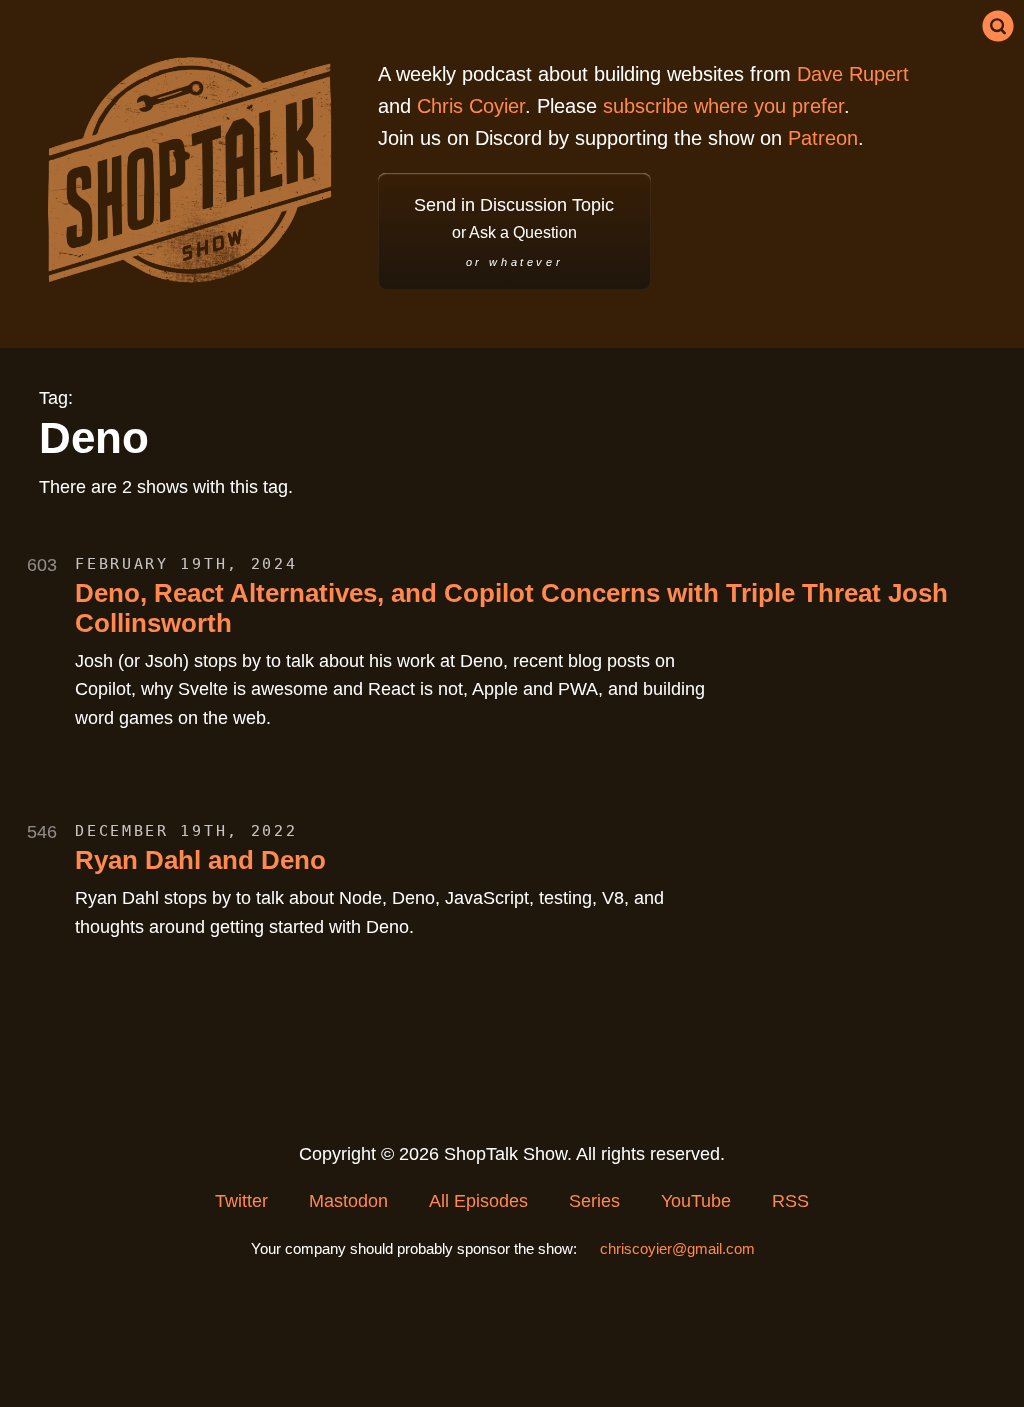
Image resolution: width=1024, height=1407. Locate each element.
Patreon (823, 138)
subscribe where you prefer (723, 106)
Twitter (241, 1201)
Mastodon (348, 1201)
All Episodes (478, 1201)
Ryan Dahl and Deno (200, 860)
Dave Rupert (853, 74)
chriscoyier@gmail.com (677, 1248)
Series (594, 1201)
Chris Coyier (471, 106)
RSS (790, 1201)
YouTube (696, 1201)
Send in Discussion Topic (514, 231)
